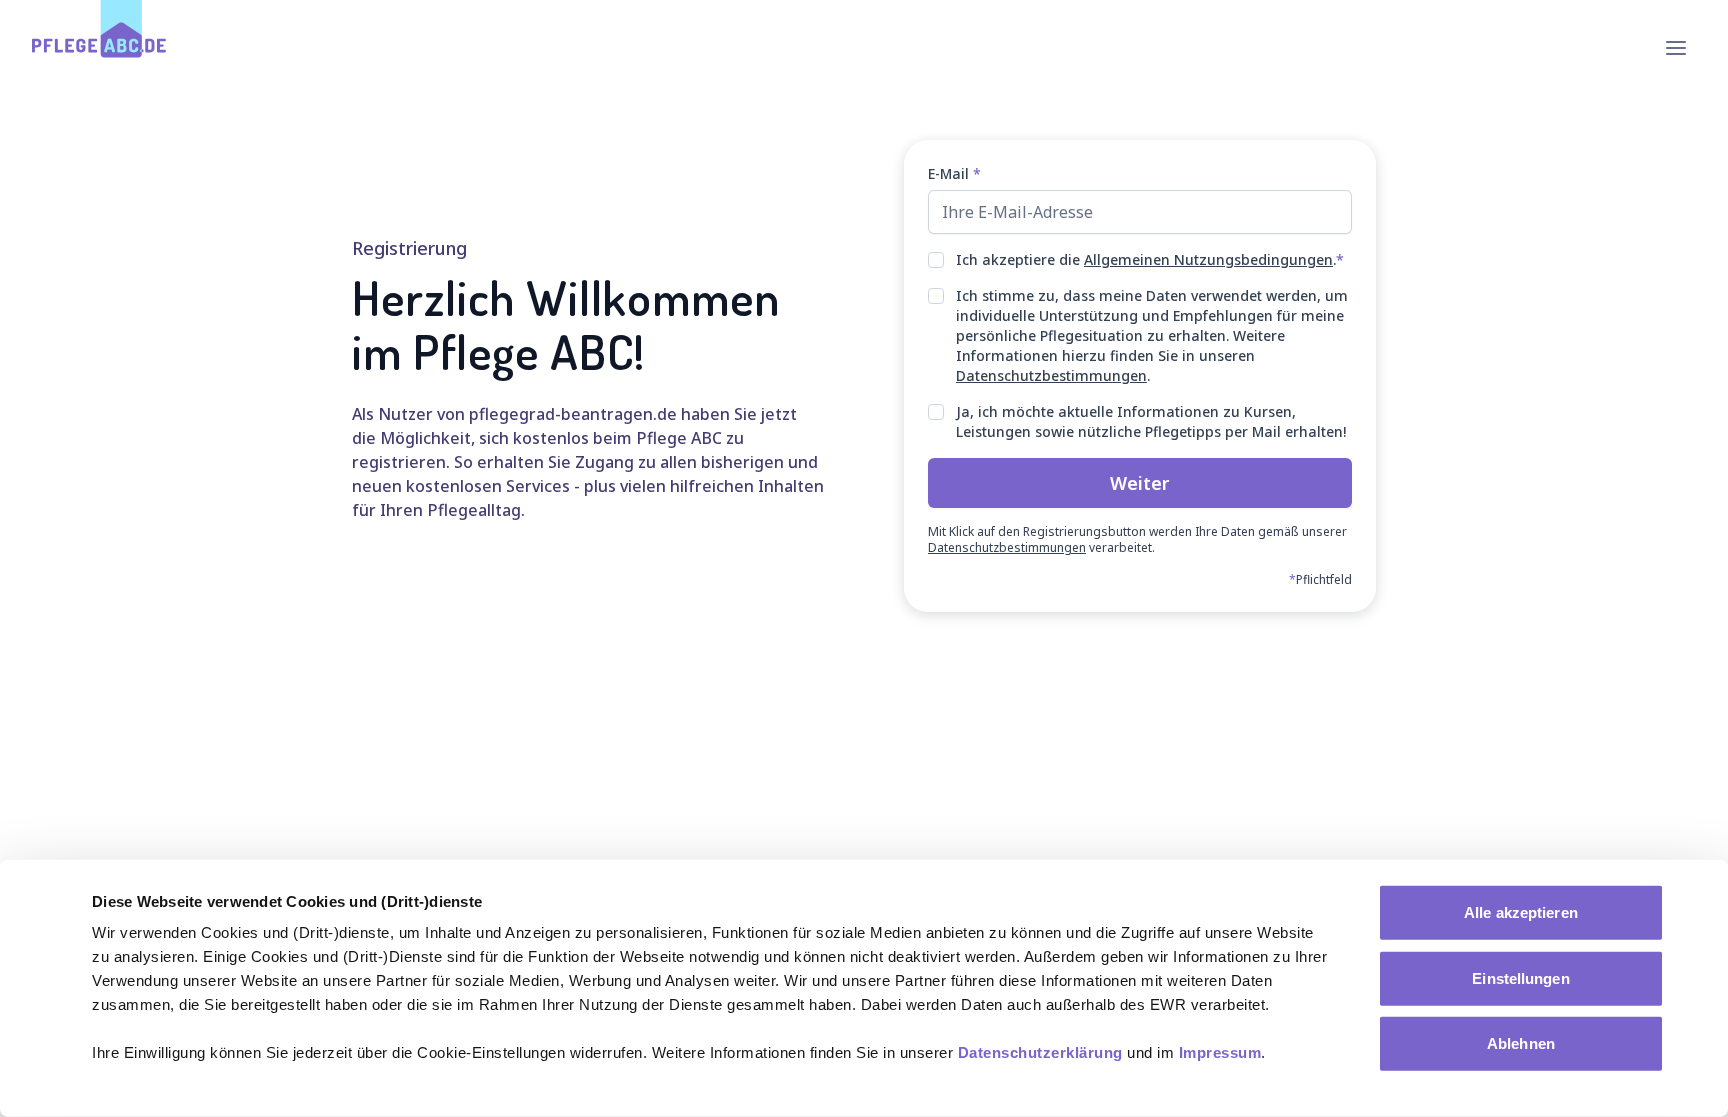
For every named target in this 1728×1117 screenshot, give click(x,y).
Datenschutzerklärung (1040, 1052)
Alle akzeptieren (1521, 912)
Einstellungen (1520, 977)
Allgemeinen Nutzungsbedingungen (1208, 259)
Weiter (1140, 483)
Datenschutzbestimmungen (1051, 375)
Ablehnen (1521, 1043)
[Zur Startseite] (99, 48)
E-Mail (954, 173)
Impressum (1220, 1052)
